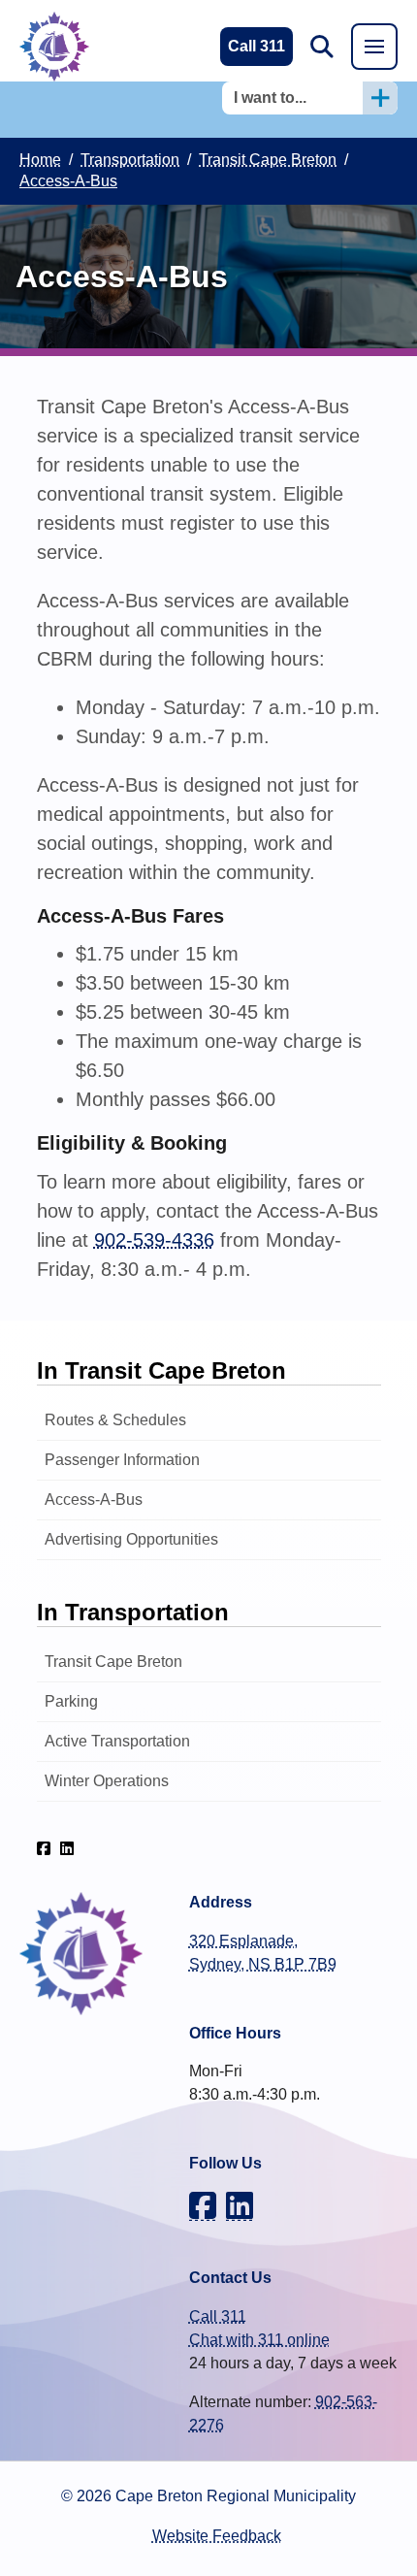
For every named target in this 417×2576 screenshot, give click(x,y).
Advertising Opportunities (131, 1539)
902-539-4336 (154, 1240)
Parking (71, 1701)
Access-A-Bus (94, 1500)
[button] (322, 47)
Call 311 (218, 2316)
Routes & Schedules (115, 1420)
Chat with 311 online (259, 2340)
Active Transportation (117, 1741)
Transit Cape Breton (113, 1662)
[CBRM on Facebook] (44, 1848)
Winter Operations (107, 1781)
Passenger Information (122, 1460)
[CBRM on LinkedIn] (67, 1848)
